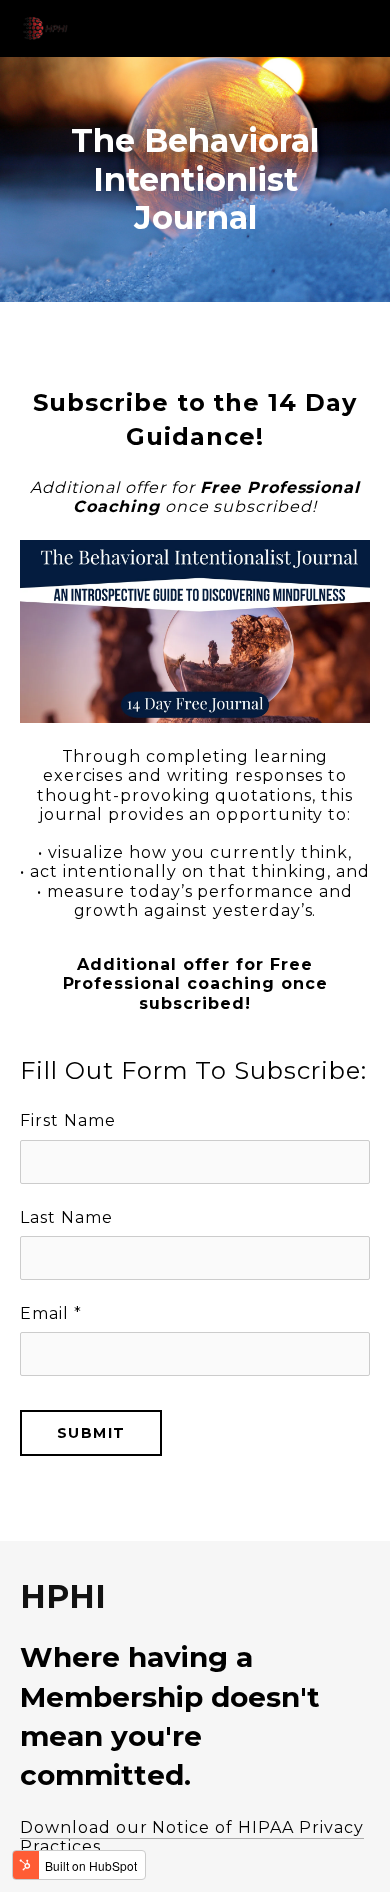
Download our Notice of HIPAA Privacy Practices (192, 1837)
